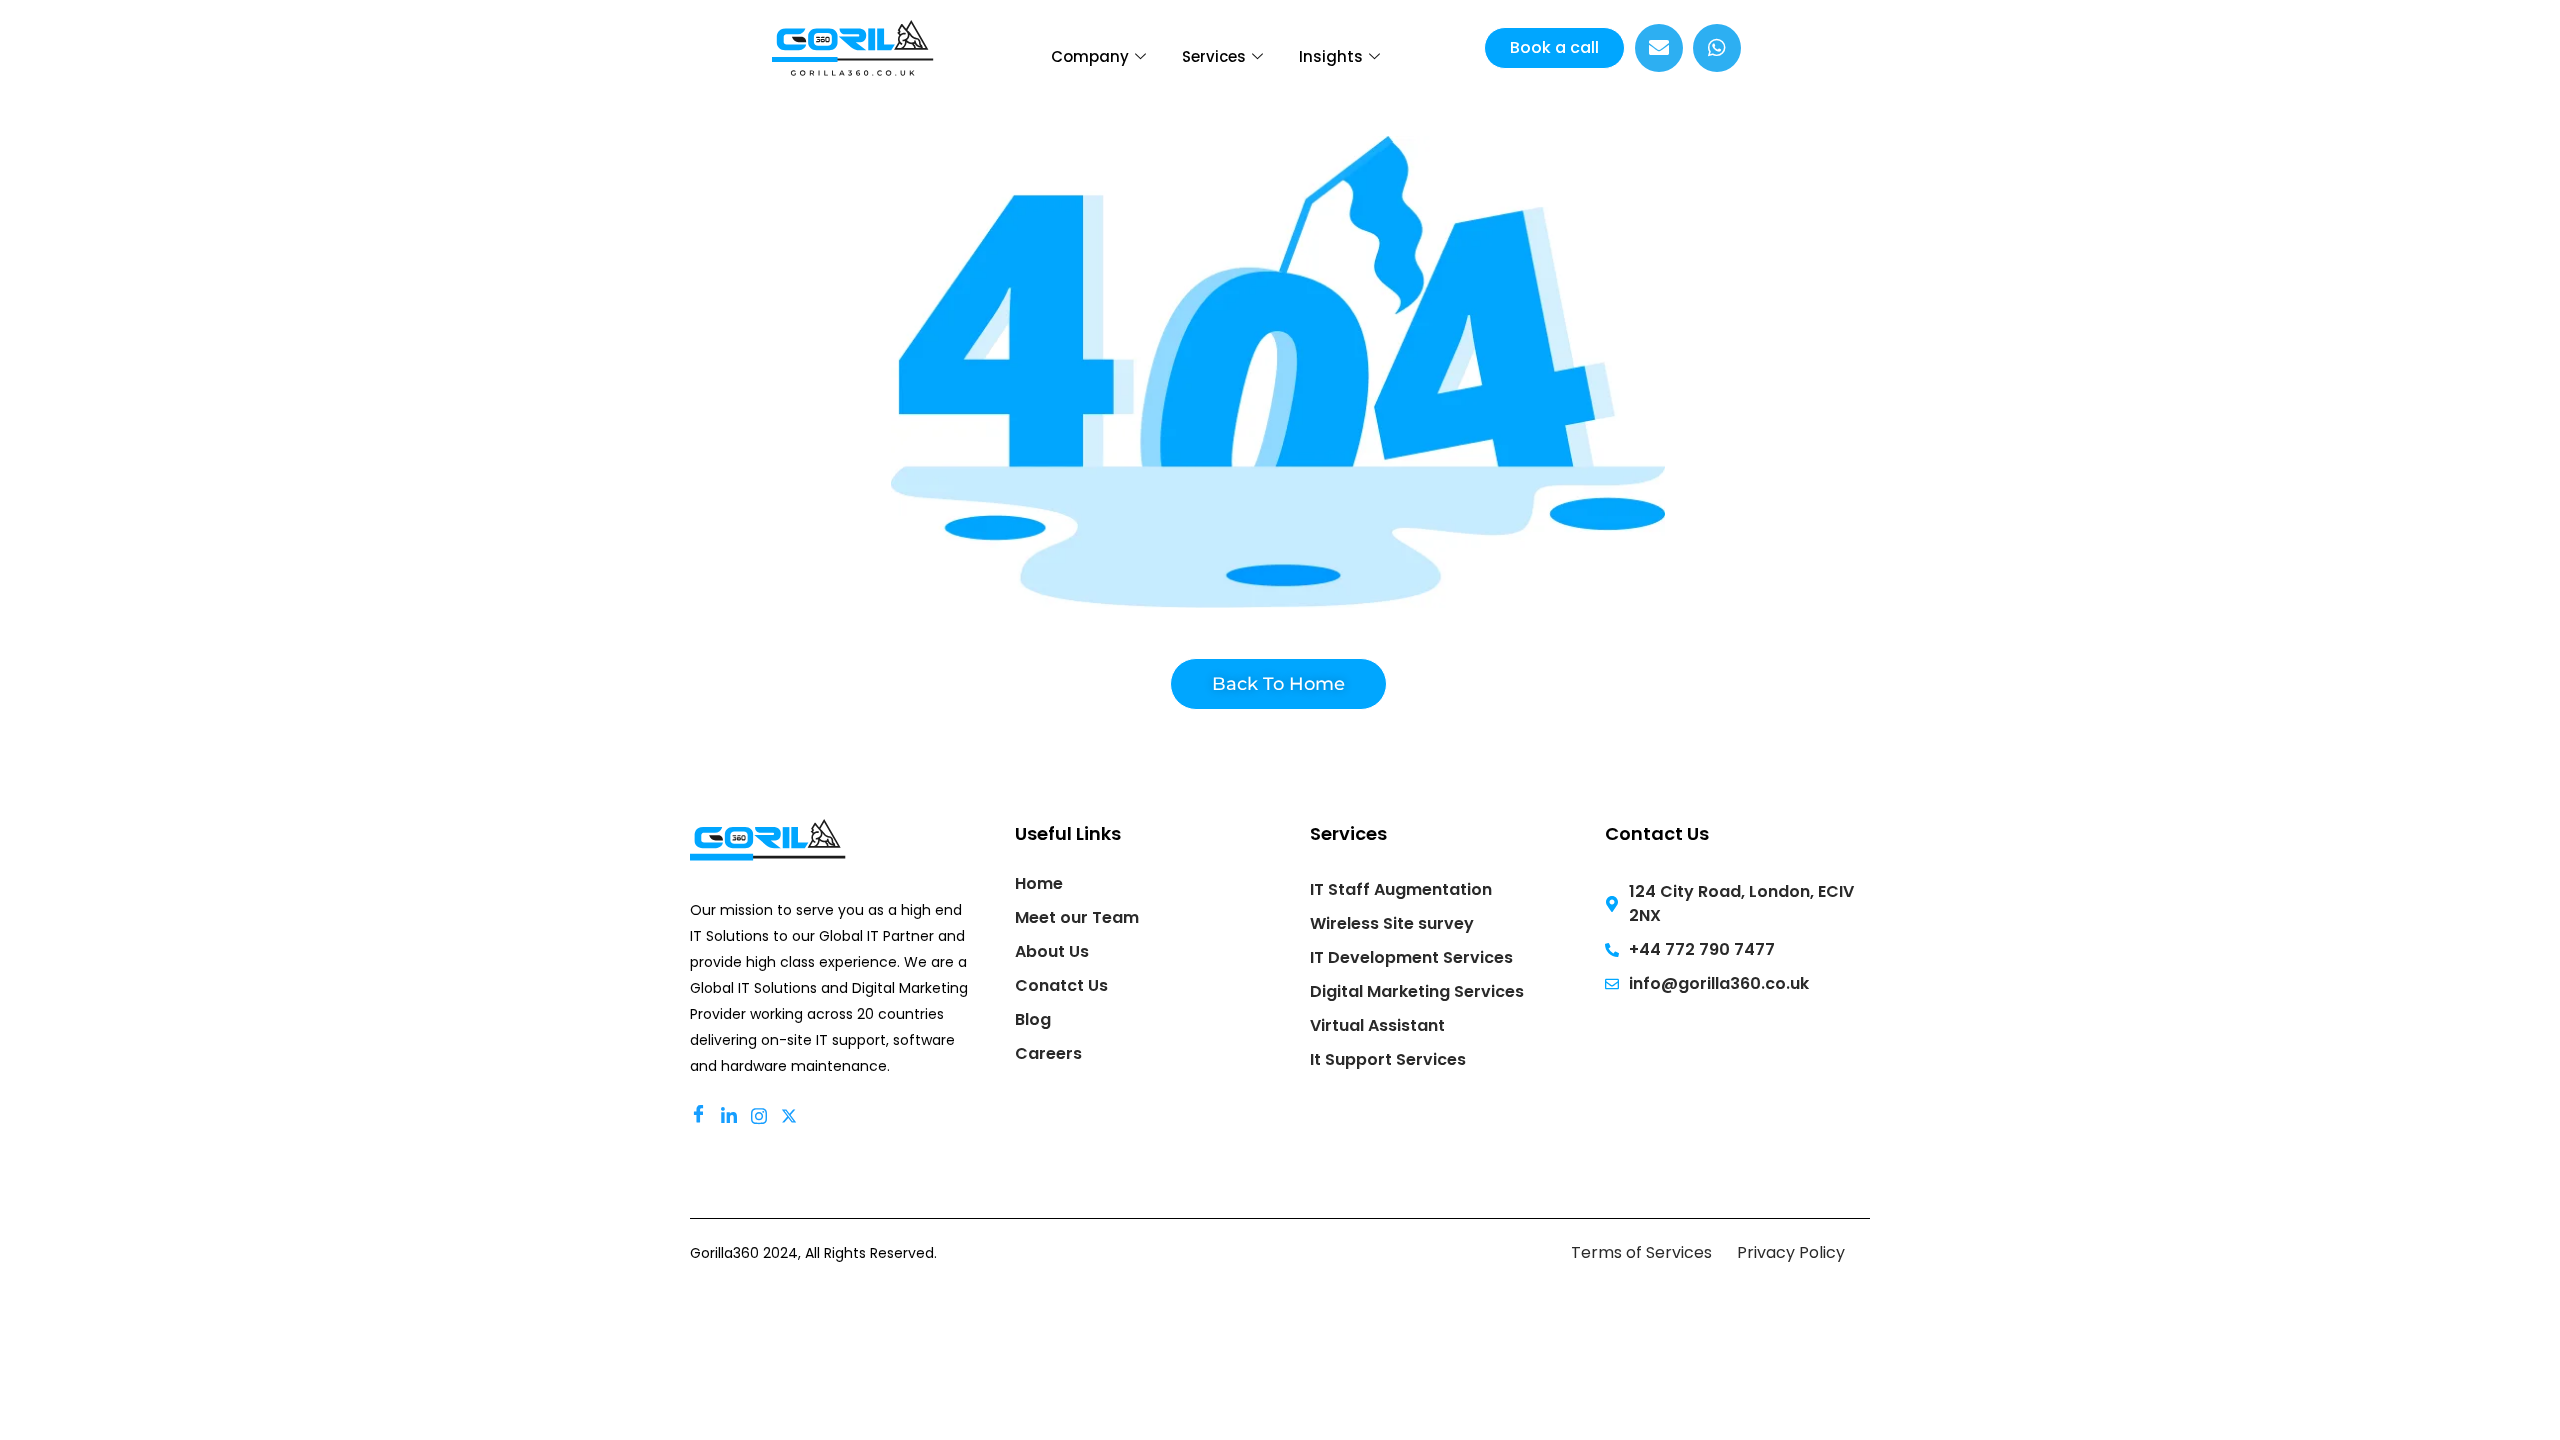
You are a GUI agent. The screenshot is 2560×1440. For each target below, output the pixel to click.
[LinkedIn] (732, 1115)
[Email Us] (1659, 48)
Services (1214, 56)
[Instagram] (762, 1115)
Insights (1331, 56)
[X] (792, 1115)
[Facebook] (701, 1116)
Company (1090, 56)
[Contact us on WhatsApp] (1717, 48)
